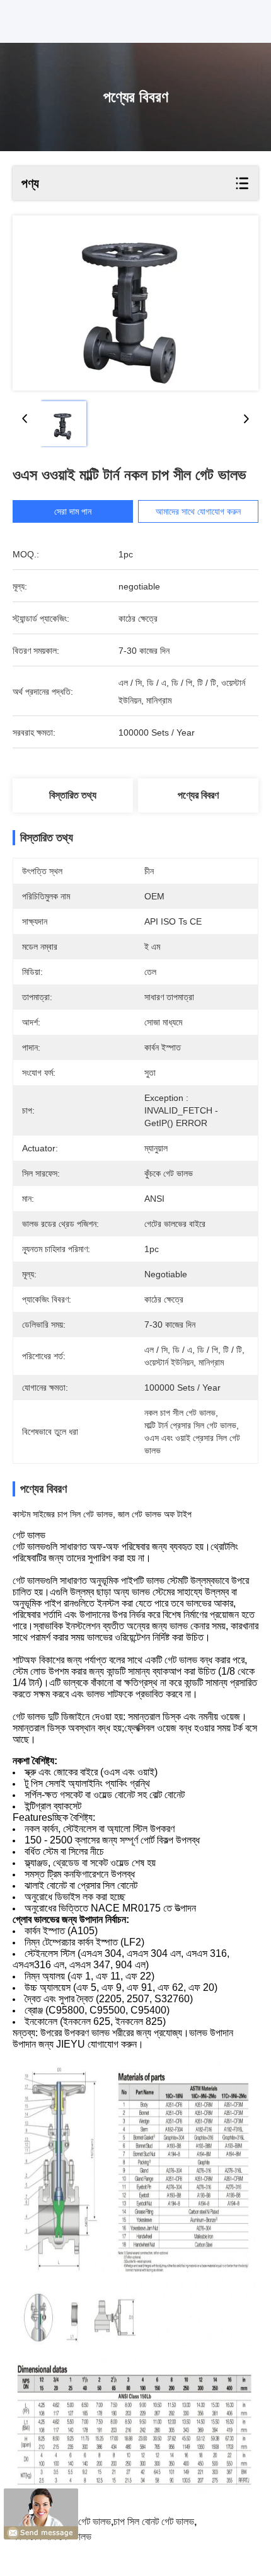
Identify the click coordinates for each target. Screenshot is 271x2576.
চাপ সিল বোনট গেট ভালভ (154, 2522)
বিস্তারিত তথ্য (73, 795)
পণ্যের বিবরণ (198, 795)
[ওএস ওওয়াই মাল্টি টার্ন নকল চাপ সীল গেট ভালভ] (135, 303)
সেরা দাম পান (73, 511)
